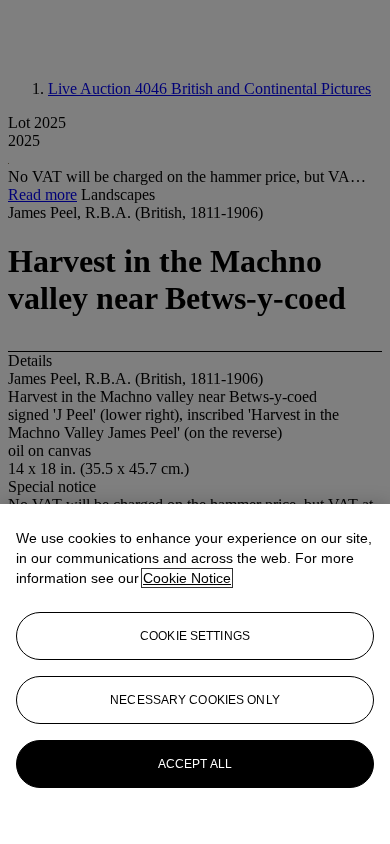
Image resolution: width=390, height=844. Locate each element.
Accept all (195, 764)
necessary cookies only (195, 700)
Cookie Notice (187, 578)
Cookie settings (195, 636)
